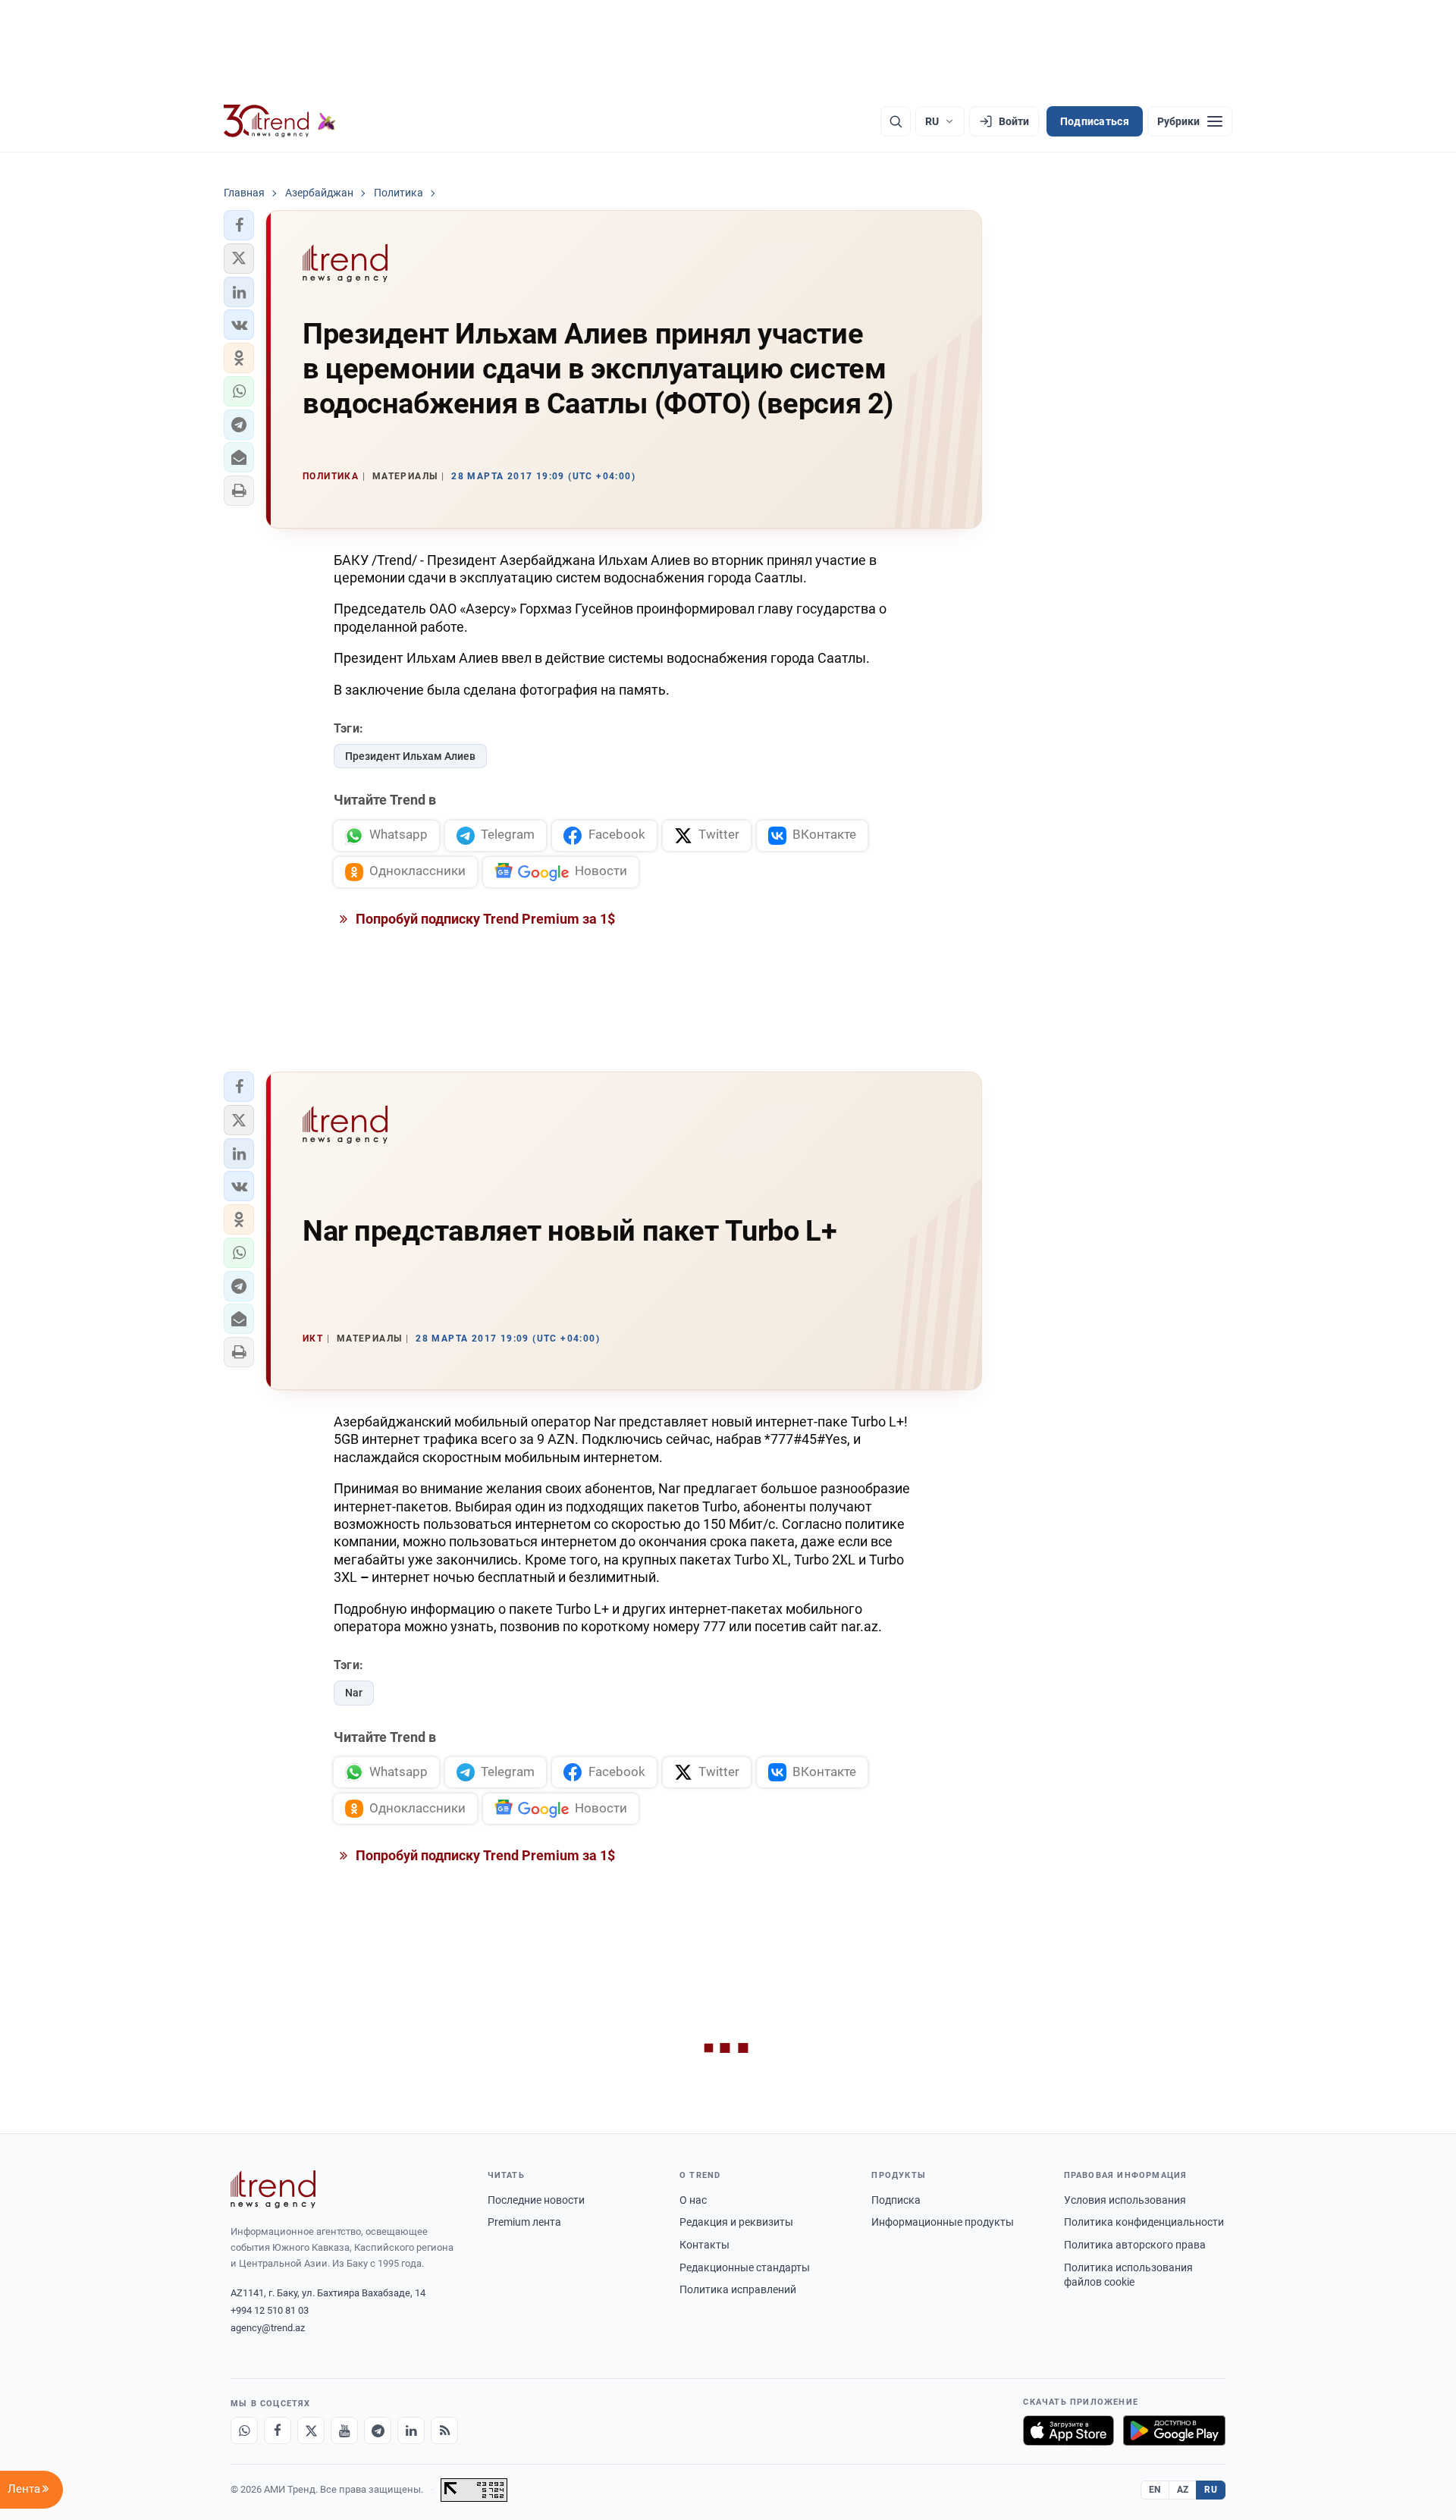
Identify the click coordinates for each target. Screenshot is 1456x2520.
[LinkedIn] (411, 2431)
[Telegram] (378, 2431)
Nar (354, 1693)
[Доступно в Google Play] (1174, 2431)
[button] (239, 225)
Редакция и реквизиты (736, 2222)
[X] (311, 2431)
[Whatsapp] (244, 2431)
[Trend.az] (280, 121)
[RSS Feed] (444, 2431)
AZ (1183, 2490)
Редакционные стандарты (745, 2267)
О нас (693, 2200)
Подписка (896, 2200)
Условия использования (1125, 2200)
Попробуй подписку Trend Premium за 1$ (484, 919)
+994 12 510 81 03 (270, 2310)
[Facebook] (278, 2431)
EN (1155, 2490)
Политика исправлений (738, 2289)
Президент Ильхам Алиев (410, 756)
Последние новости (536, 2200)
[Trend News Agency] (273, 2189)
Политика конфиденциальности (1144, 2222)
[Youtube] (344, 2431)
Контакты (704, 2245)
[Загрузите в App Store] (1068, 2431)
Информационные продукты (943, 2222)
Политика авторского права (1135, 2245)
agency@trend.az (268, 2328)
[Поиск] (896, 121)
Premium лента (524, 2222)
